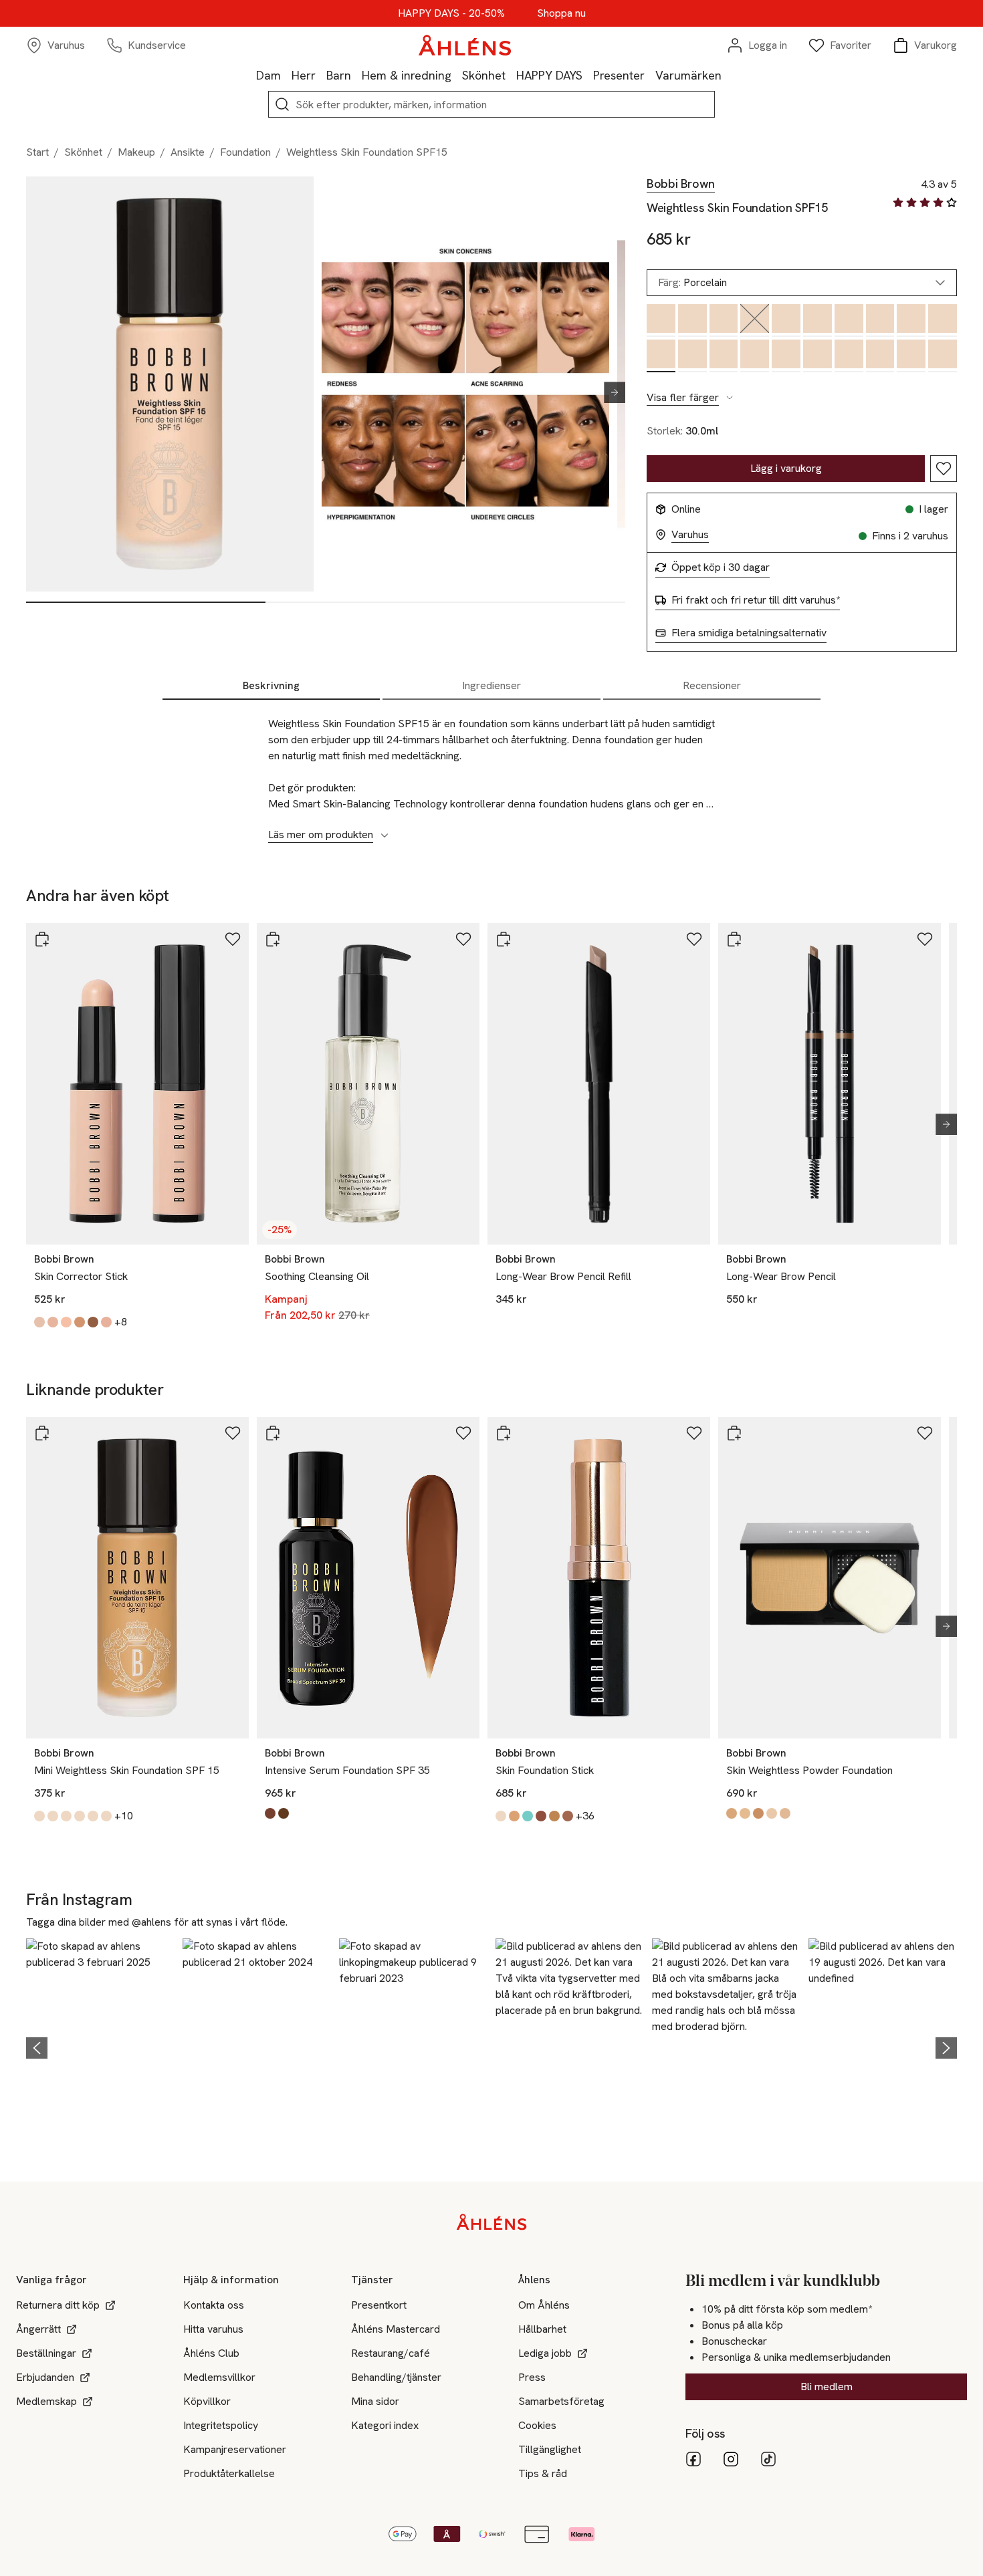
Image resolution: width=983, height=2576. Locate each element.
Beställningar (46, 2353)
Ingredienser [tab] (491, 685)
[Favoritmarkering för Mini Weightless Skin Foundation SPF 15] (233, 1433)
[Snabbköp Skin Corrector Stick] (42, 939)
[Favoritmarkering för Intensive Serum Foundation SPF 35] (463, 1433)
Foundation (245, 152)
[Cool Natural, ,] (880, 320)
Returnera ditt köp (58, 2305)
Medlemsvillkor (219, 2377)
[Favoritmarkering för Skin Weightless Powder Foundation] (925, 1433)
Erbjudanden (45, 2377)
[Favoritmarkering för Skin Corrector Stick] (233, 939)
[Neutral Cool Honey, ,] (911, 320)
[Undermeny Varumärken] (727, 75)
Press (532, 2377)
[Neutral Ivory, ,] (724, 356)
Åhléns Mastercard (396, 2329)
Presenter (619, 75)
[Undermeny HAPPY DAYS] (588, 75)
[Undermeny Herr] (321, 75)
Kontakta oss (214, 2305)
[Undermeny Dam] (286, 75)
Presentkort (379, 2305)
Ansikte (188, 152)
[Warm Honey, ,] (692, 356)
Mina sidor (375, 2401)
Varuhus (690, 535)
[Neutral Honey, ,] (880, 356)
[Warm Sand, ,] (755, 356)
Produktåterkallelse (229, 2473)
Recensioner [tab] (712, 685)
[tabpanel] (491, 772)
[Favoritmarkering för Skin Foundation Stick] (694, 1433)
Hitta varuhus (213, 2329)
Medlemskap (46, 2401)
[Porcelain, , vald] (661, 356)
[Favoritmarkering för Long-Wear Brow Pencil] (925, 939)
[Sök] (282, 104)
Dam (268, 75)
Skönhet (484, 75)
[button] (100, 2046)
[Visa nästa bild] (609, 392)
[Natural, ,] (849, 356)
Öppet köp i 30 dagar (721, 567)
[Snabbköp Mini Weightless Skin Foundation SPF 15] (42, 1433)
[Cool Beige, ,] (661, 320)
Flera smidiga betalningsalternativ (749, 633)
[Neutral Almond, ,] (943, 320)
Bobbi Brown (681, 184)
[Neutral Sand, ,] (943, 356)
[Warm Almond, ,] (817, 320)
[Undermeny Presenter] (650, 75)
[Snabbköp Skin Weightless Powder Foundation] (734, 1433)
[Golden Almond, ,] (786, 320)
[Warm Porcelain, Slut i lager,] (755, 320)
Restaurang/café (391, 2353)
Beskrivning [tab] (271, 685)
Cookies (537, 2425)
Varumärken (688, 75)
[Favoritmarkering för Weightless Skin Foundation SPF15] (944, 469)
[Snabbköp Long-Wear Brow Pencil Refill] (504, 939)
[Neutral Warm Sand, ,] (786, 356)
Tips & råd (543, 2473)
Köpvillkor (207, 2401)
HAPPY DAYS (549, 75)
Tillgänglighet (550, 2449)
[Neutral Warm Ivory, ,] (692, 320)
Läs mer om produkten (321, 835)
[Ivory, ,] (724, 320)
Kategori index (385, 2425)
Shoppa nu (561, 13)
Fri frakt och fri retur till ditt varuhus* (756, 600)
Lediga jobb (545, 2353)
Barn (339, 75)
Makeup (136, 152)
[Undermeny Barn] (356, 75)
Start (37, 152)
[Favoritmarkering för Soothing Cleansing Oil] (463, 939)
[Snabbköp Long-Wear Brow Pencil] (734, 939)
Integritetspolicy (221, 2425)
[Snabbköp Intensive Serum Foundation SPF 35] (273, 1433)
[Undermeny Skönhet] (511, 75)
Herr (304, 75)
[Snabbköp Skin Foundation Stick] (504, 1433)
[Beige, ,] (911, 356)
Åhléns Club (211, 2353)
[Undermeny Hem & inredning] (457, 75)
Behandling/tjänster (396, 2377)
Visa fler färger (683, 398)
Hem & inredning (407, 75)
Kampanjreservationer (235, 2449)
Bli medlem (827, 2387)
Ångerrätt (38, 2329)
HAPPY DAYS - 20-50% (451, 13)
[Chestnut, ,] (817, 356)
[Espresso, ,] (849, 320)
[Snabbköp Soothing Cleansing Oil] (273, 939)
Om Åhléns (544, 2305)
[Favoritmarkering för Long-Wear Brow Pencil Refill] (694, 939)
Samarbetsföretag (561, 2401)
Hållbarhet (542, 2329)
